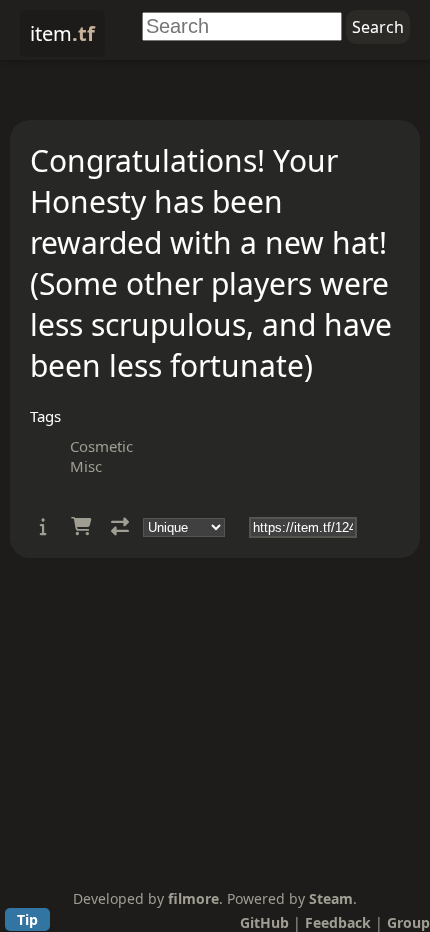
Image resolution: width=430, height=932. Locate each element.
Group (408, 922)
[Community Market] (81, 526)
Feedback (338, 922)
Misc (86, 466)
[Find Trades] (120, 526)
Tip (27, 919)
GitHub (264, 922)
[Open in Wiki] (43, 526)
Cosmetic (101, 446)
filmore (193, 898)
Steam (331, 898)
